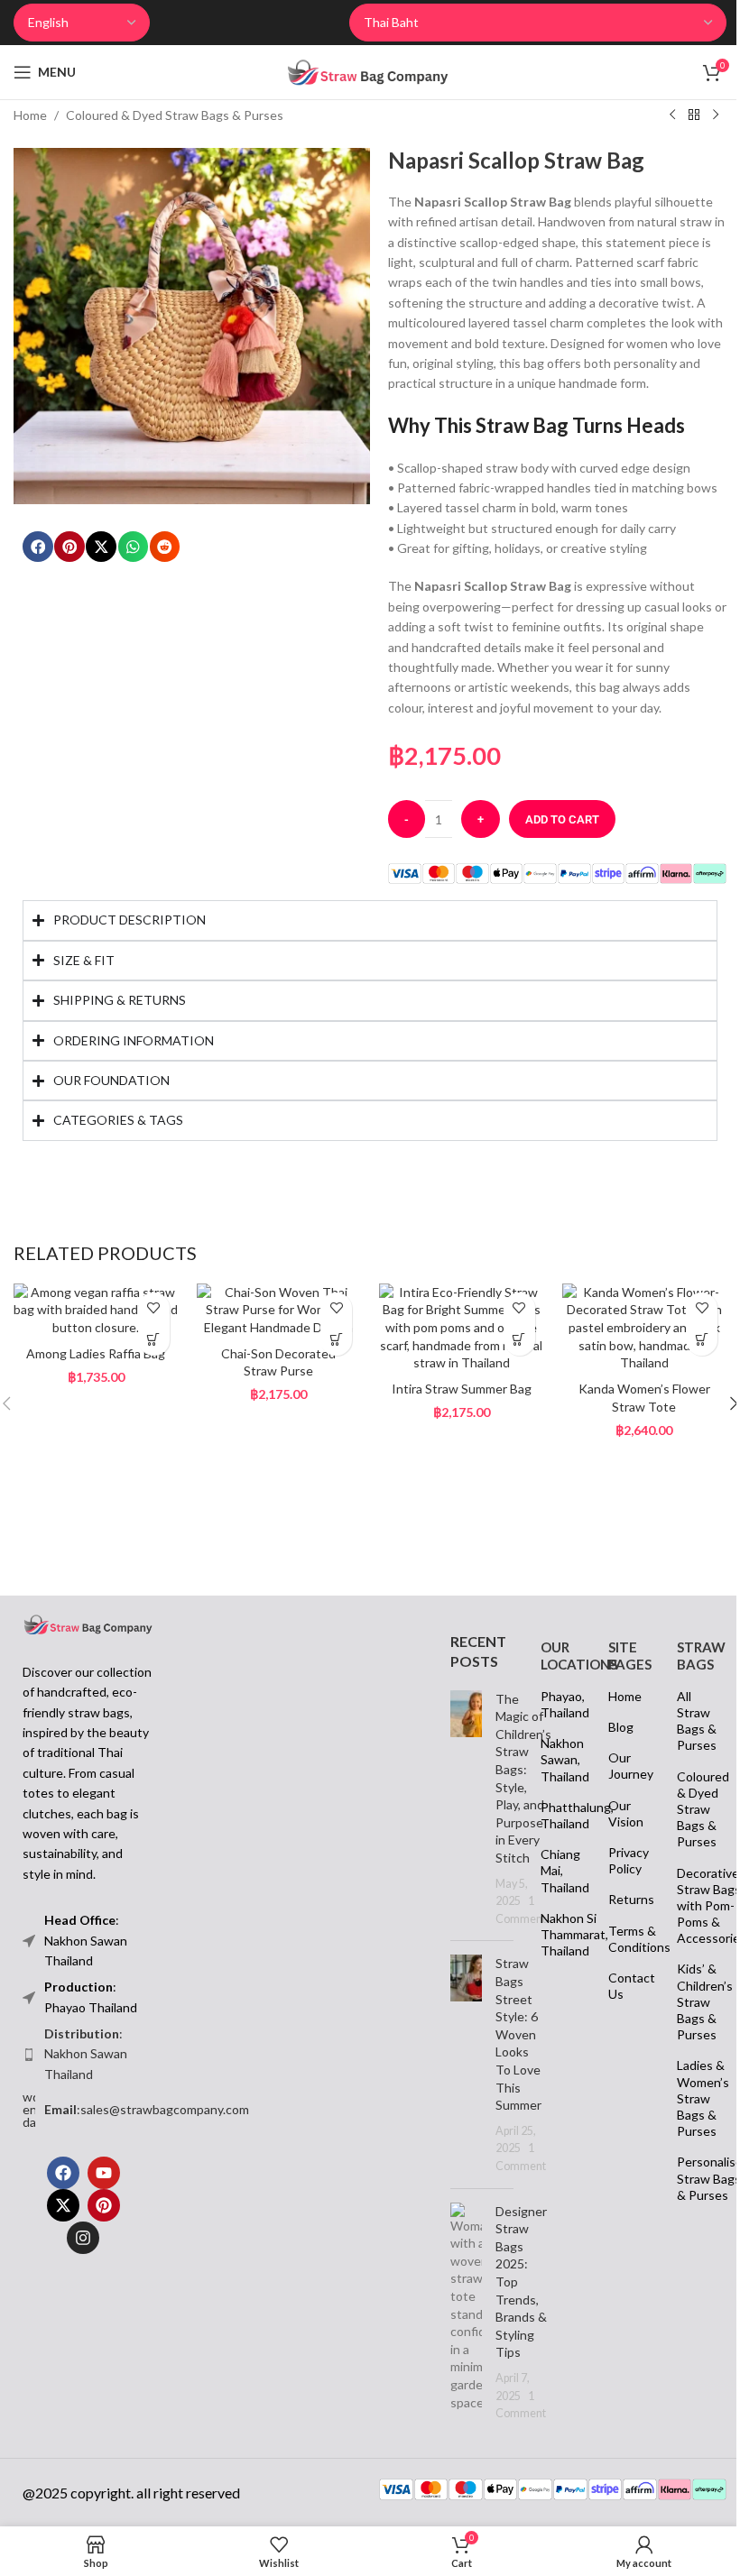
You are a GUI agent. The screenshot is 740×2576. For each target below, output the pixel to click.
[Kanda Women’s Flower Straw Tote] (632, 1348)
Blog (615, 1743)
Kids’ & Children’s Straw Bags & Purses (690, 2019)
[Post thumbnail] (459, 1825)
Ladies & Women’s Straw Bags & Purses (690, 2115)
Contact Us (622, 2002)
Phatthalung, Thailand (554, 1831)
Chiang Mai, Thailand (554, 1887)
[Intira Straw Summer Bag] (453, 1348)
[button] (38, 547)
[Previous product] (672, 115)
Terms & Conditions (622, 1955)
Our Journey (622, 1783)
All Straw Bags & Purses (689, 1737)
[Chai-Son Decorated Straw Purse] (274, 1330)
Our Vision (620, 1830)
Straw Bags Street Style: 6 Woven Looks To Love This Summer (511, 2051)
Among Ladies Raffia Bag (94, 1373)
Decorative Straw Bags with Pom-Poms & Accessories (690, 1922)
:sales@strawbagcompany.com (140, 2125)
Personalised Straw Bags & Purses (690, 2195)
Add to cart (562, 819)
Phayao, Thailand (554, 1720)
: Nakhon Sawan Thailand (79, 2070)
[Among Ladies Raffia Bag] (94, 1330)
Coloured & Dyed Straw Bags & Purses (175, 115)
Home (30, 115)
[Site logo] (367, 71)
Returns (622, 1916)
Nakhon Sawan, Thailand (554, 1776)
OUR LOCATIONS (554, 1672)
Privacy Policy (622, 1877)
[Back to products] (694, 115)
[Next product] (716, 115)
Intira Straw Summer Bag (453, 1408)
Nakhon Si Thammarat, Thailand (554, 1950)
